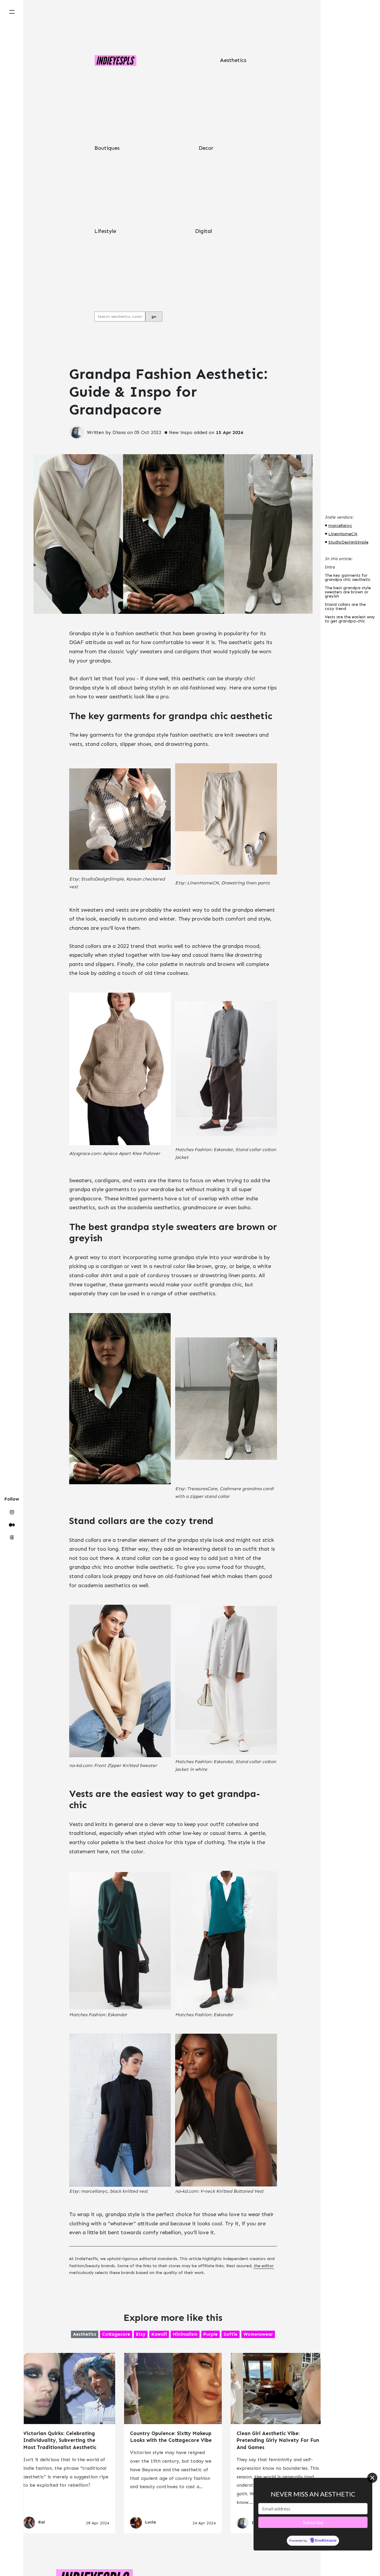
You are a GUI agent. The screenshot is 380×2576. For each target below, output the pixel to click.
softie (231, 2334)
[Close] (372, 2478)
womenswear (258, 2334)
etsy (141, 2334)
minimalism (185, 2334)
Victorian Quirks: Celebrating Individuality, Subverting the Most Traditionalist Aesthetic (60, 2440)
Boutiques (107, 148)
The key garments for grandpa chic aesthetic (348, 578)
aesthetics (85, 2334)
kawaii (159, 2334)
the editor (264, 2266)
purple (210, 2334)
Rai (42, 2522)
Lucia (151, 2522)
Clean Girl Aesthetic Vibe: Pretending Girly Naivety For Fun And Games (278, 2440)
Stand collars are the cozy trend (345, 607)
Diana (119, 432)
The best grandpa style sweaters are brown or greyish (348, 592)
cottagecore (116, 2334)
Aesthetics (233, 60)
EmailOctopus (326, 2540)
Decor (206, 148)
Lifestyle (105, 231)
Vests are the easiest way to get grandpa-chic (350, 619)
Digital (204, 231)
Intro (330, 567)
